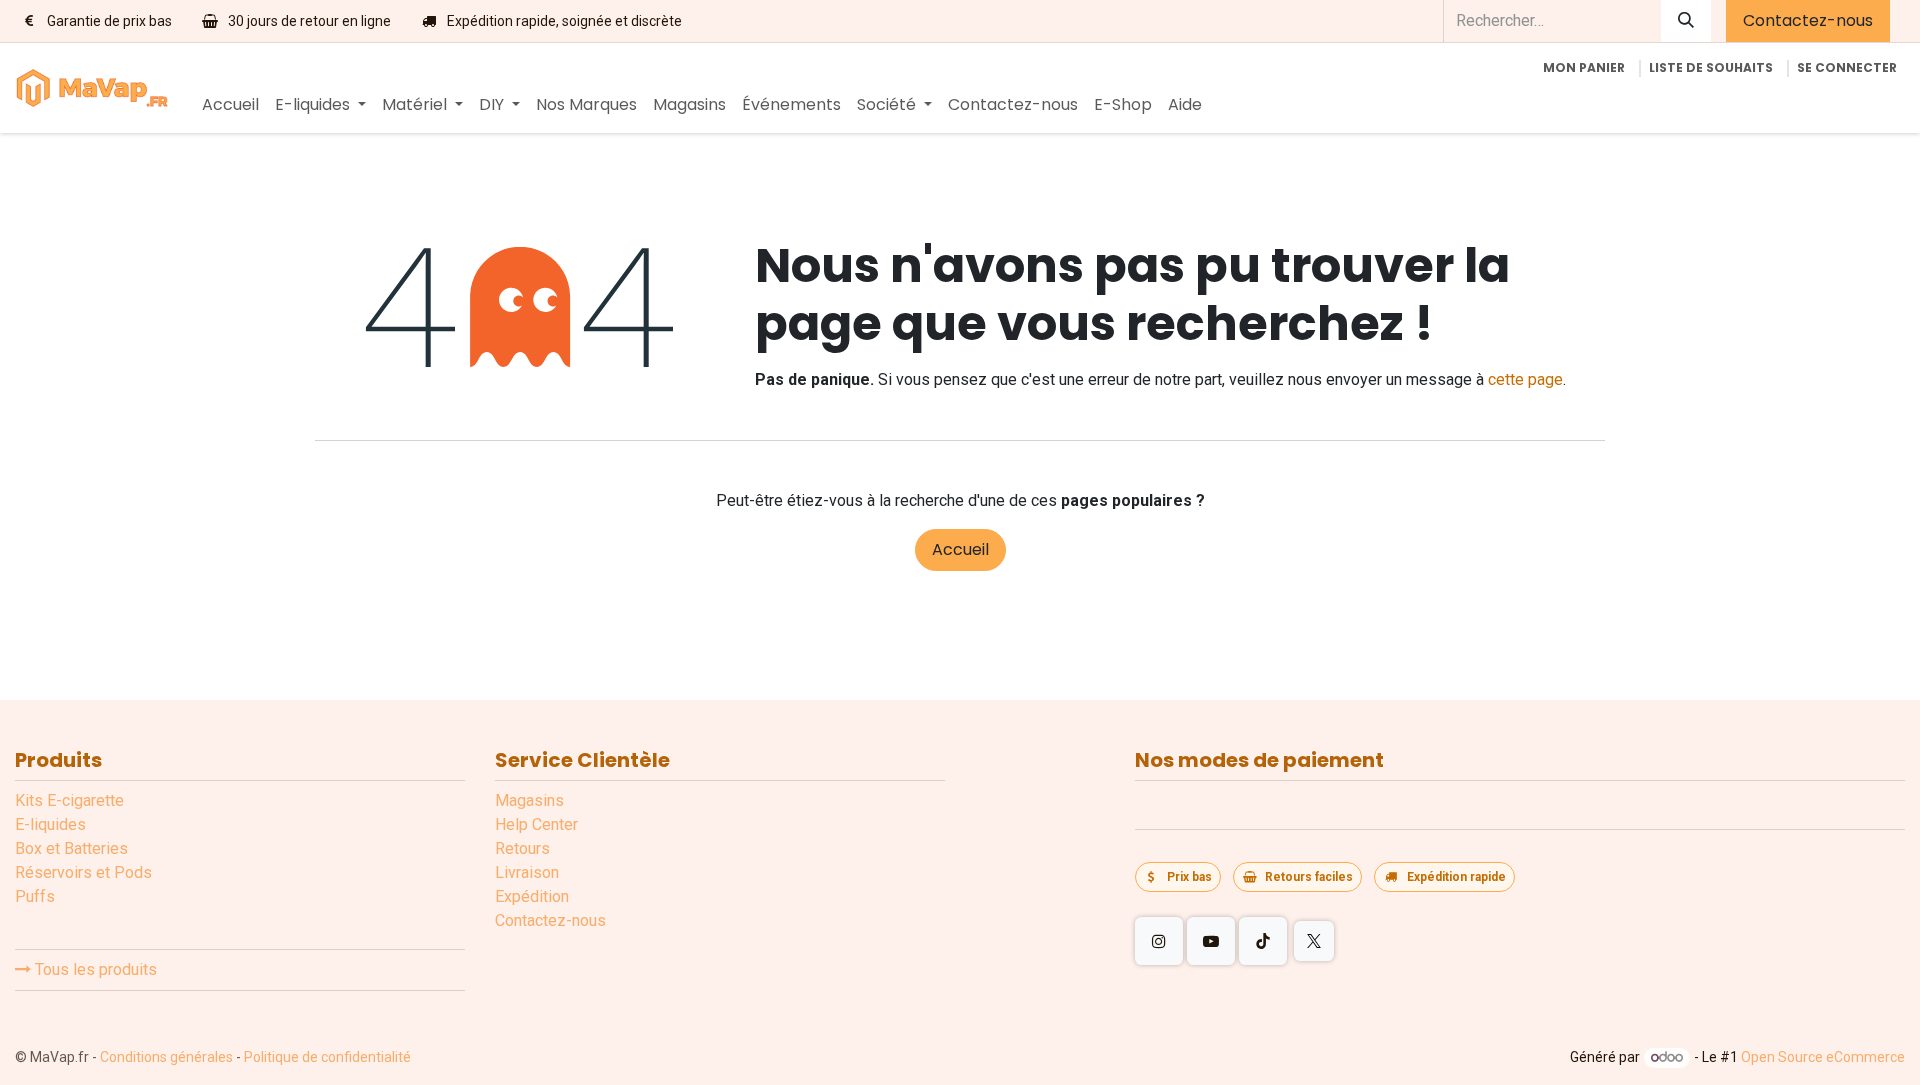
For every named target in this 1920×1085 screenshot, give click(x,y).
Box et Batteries (71, 848)
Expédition (532, 896)
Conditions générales (166, 1057)
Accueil (960, 549)
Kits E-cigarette (69, 800)
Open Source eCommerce (1823, 1057)
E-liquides (50, 824)
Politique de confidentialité (327, 1057)
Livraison (527, 872)
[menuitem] (230, 105)
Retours (522, 848)
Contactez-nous (1808, 20)
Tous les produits (94, 969)
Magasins (529, 800)
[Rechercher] (1686, 21)
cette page (1525, 379)
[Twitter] (1314, 941)
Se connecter (1847, 67)
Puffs (35, 896)
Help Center (536, 824)
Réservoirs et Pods (83, 872)
